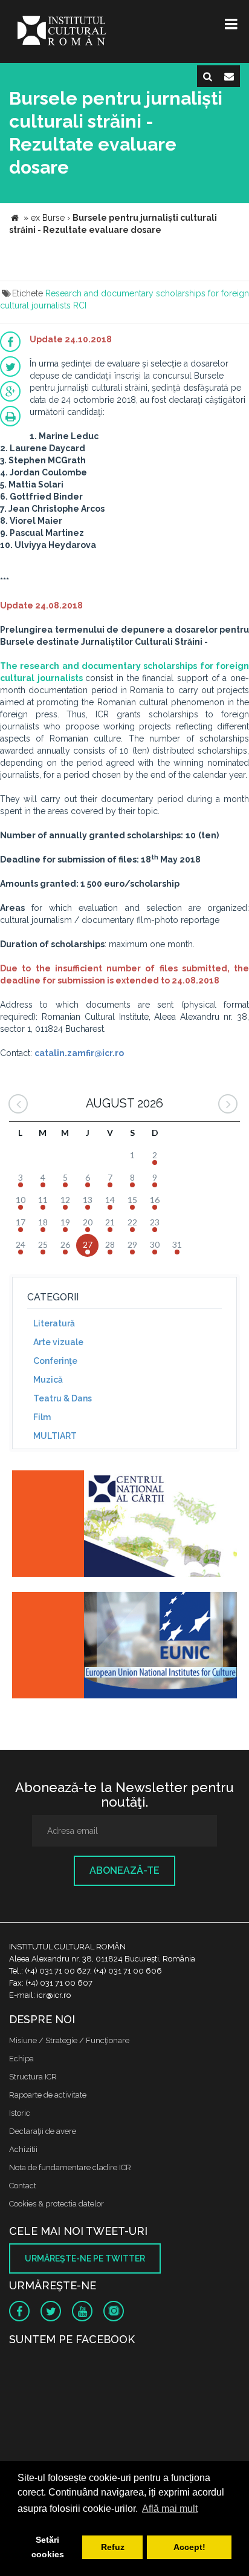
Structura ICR (33, 2077)
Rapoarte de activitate (48, 2095)
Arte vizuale (58, 1342)
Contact (23, 2186)
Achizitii (23, 2149)
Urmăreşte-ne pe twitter (85, 2258)
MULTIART (55, 1436)
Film (42, 1417)
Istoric (20, 2113)
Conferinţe (55, 1361)
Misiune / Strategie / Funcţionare (69, 2040)
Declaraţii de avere (43, 2131)
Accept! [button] (189, 2547)
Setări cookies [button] (48, 2547)
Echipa (21, 2059)
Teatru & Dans (63, 1398)
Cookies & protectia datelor (57, 2204)
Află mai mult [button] (170, 2509)
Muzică (48, 1380)
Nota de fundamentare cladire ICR (70, 2167)
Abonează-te (124, 1870)
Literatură (54, 1323)
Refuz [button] (113, 2547)
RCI (80, 305)
